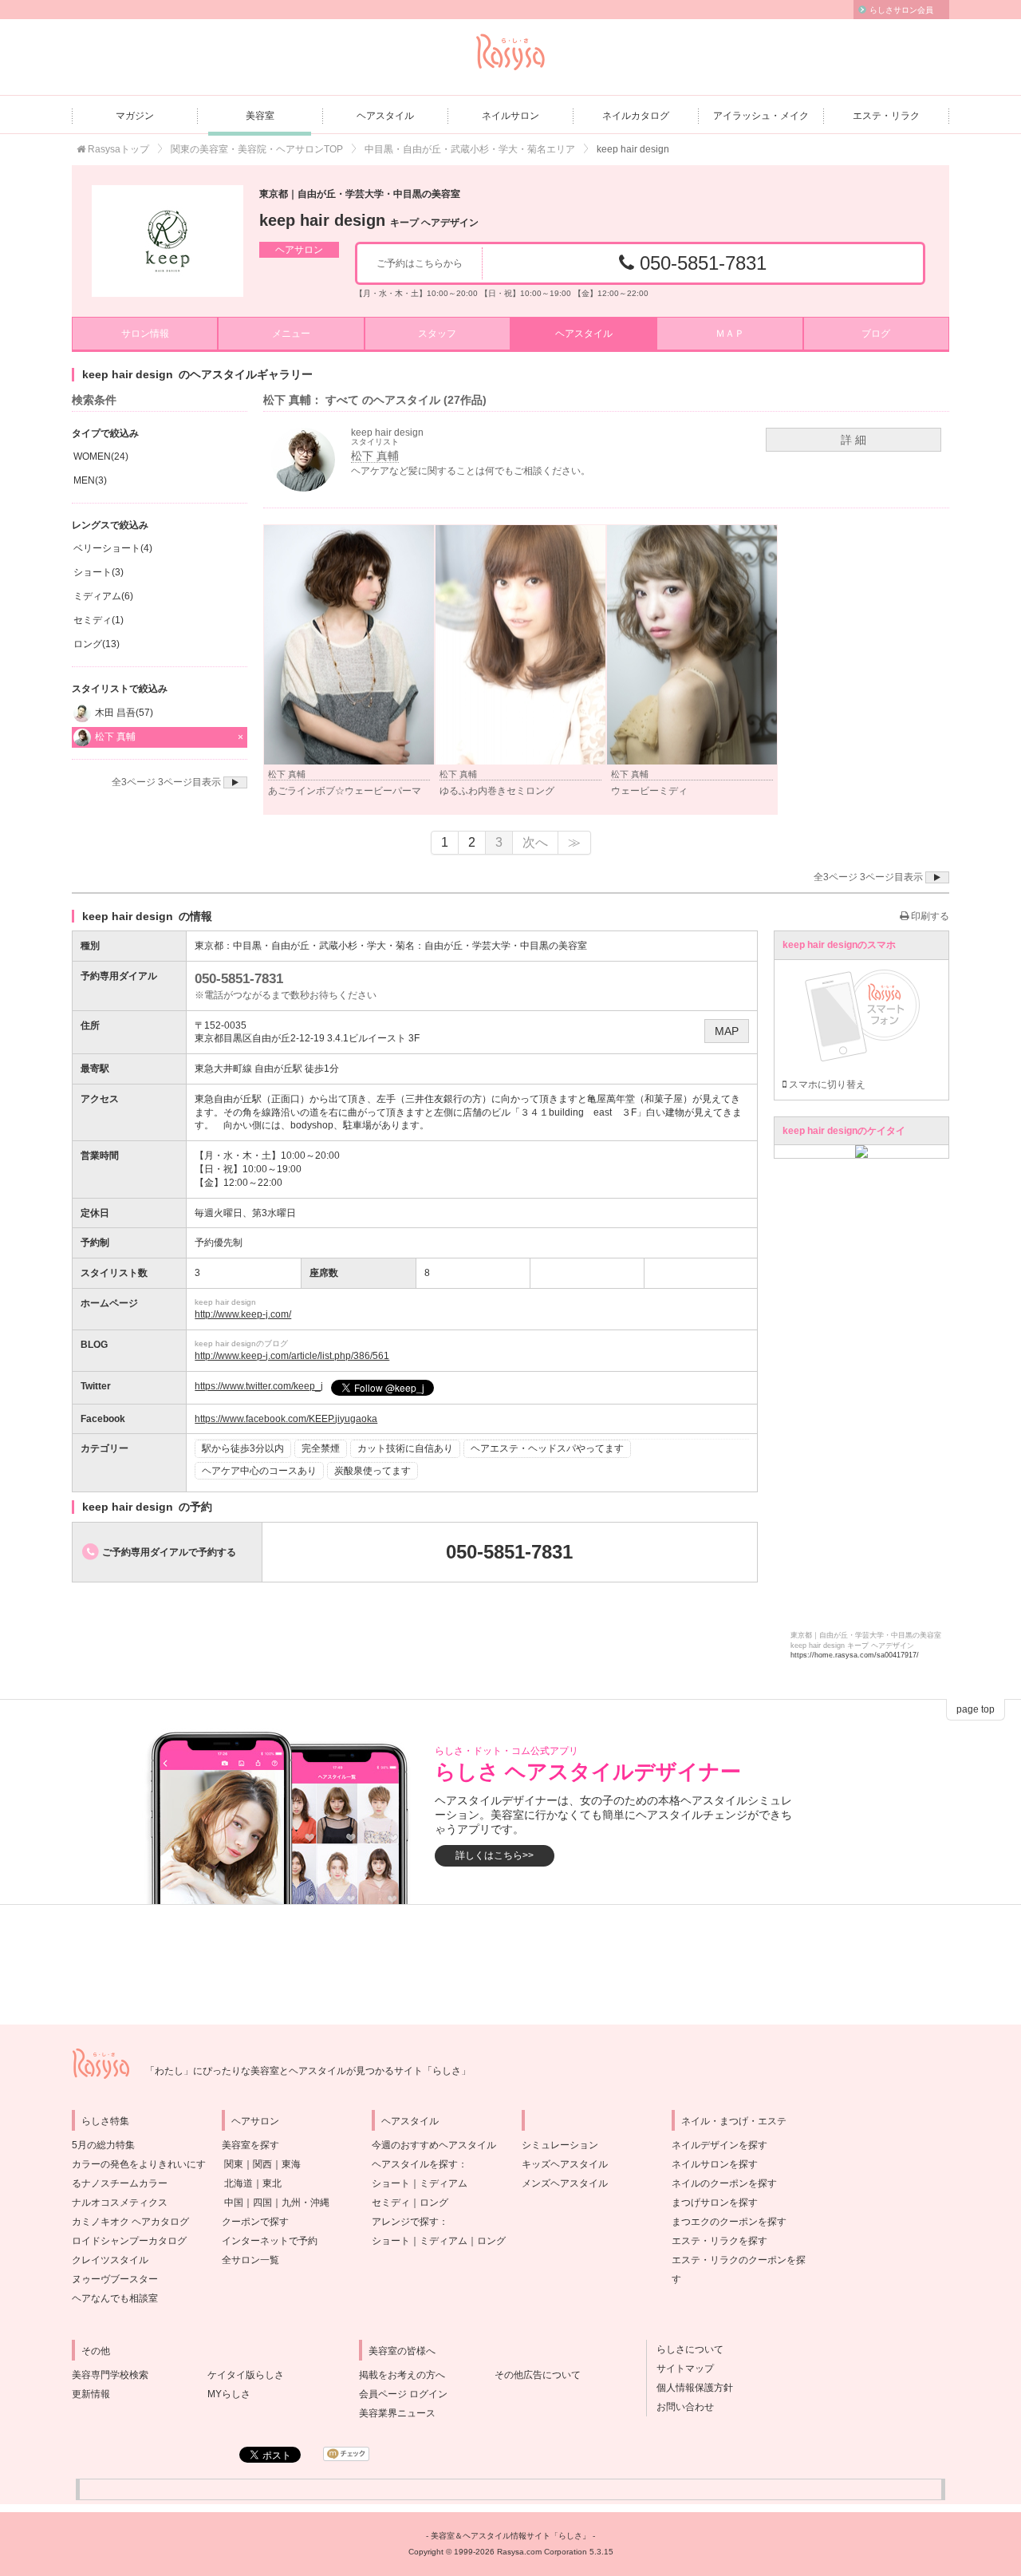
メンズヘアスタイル (565, 2183)
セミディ (391, 2203)
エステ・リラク (886, 116)
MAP (727, 1031)
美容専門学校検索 (110, 2375)
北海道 (238, 2183)
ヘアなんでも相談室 (115, 2298)
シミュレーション (560, 2145)
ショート (391, 2183)
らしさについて (685, 2349)
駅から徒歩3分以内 (243, 1448)
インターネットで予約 (270, 2241)
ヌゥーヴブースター (115, 2279)
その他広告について (538, 2375)
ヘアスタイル (385, 116)
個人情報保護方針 (690, 2388)
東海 (291, 2164)
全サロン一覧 (250, 2260)
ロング (434, 2203)
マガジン (135, 116)
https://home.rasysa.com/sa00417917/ (855, 1655)
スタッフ (437, 334)
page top (976, 1709)
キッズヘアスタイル (565, 2164)
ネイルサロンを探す (715, 2164)
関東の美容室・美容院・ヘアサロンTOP (257, 149)
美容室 (260, 116)
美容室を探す (250, 2145)
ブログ (876, 334)
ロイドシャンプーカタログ (129, 2241)
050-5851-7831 (700, 263)
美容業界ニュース (397, 2413)
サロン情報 (145, 334)
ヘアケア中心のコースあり (259, 1471)
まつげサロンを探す (715, 2203)
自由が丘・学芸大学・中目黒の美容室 (506, 946)
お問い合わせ (680, 2407)
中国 (234, 2203)
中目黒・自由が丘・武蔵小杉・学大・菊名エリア (470, 149)
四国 (262, 2203)
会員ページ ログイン (403, 2394)
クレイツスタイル (110, 2260)
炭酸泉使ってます (373, 1471)
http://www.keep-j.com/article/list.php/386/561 (292, 1356)
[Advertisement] (510, 1965)
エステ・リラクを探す (719, 2241)
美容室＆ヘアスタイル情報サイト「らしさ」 (510, 2536)
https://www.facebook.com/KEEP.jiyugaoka (286, 1419)
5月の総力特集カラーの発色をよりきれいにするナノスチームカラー (139, 2164)
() (101, 456)
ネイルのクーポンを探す (724, 2183)
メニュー (291, 334)
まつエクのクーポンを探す (729, 2222)
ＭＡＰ (730, 334)
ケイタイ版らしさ (246, 2375)
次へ (535, 842)
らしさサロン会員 (901, 10)
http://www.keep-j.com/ (243, 1314)
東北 (272, 2183)
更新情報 (91, 2394)
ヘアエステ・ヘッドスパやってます (547, 1448)
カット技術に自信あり (405, 1448)
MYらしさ (229, 2394)
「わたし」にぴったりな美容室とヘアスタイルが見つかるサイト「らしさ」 (308, 2071)
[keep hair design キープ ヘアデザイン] (168, 241)
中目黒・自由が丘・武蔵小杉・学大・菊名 (324, 946)
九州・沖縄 (306, 2203)
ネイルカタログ (636, 116)
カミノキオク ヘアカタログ (130, 2222)
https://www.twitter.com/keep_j (259, 1386)
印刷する (929, 916)
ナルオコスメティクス (120, 2203)
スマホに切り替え (826, 1085)
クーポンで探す (255, 2222)
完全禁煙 (321, 1448)
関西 (262, 2164)
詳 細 (853, 440)
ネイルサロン (510, 116)
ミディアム (443, 2183)
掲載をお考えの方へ (402, 2375)
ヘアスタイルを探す (415, 2164)
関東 (234, 2164)
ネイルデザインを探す (719, 2145)
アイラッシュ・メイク (761, 116)
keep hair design (369, 220)
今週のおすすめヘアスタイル (434, 2145)
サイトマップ (680, 2369)
